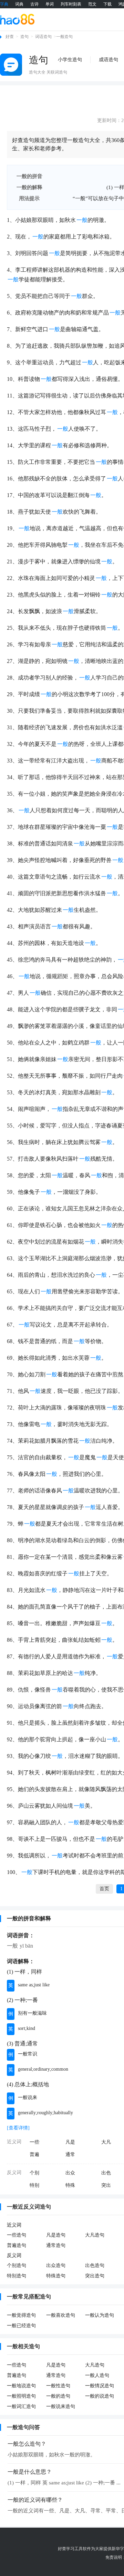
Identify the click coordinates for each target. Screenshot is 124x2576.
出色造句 (95, 2265)
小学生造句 (70, 60)
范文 (92, 4)
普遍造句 (17, 2245)
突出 (106, 2185)
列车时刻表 (71, 4)
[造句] (11, 65)
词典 (19, 4)
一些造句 (17, 2235)
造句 (24, 37)
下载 (107, 4)
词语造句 (43, 37)
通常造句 (56, 2245)
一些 (34, 2142)
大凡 (106, 2142)
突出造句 (95, 2276)
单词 (50, 4)
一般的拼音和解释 (29, 1918)
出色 (106, 2173)
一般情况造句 (100, 2386)
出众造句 (56, 2265)
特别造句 (17, 2276)
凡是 (70, 2142)
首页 (104, 1889)
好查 (10, 37)
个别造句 (17, 2265)
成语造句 (108, 60)
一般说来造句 (61, 2406)
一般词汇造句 (21, 2406)
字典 (4, 4)
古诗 (34, 4)
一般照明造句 (21, 2396)
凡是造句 (56, 2235)
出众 (70, 2173)
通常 (70, 2155)
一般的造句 (58, 2396)
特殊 (70, 2185)
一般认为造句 (100, 2315)
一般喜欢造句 (61, 2315)
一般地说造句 (21, 2386)
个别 (34, 2173)
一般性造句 (58, 2386)
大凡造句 (95, 2235)
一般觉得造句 (21, 2315)
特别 (34, 2185)
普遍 (34, 2155)
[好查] (17, 19)
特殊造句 (56, 2276)
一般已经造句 (21, 2326)
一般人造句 (97, 2375)
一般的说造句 (100, 2396)
